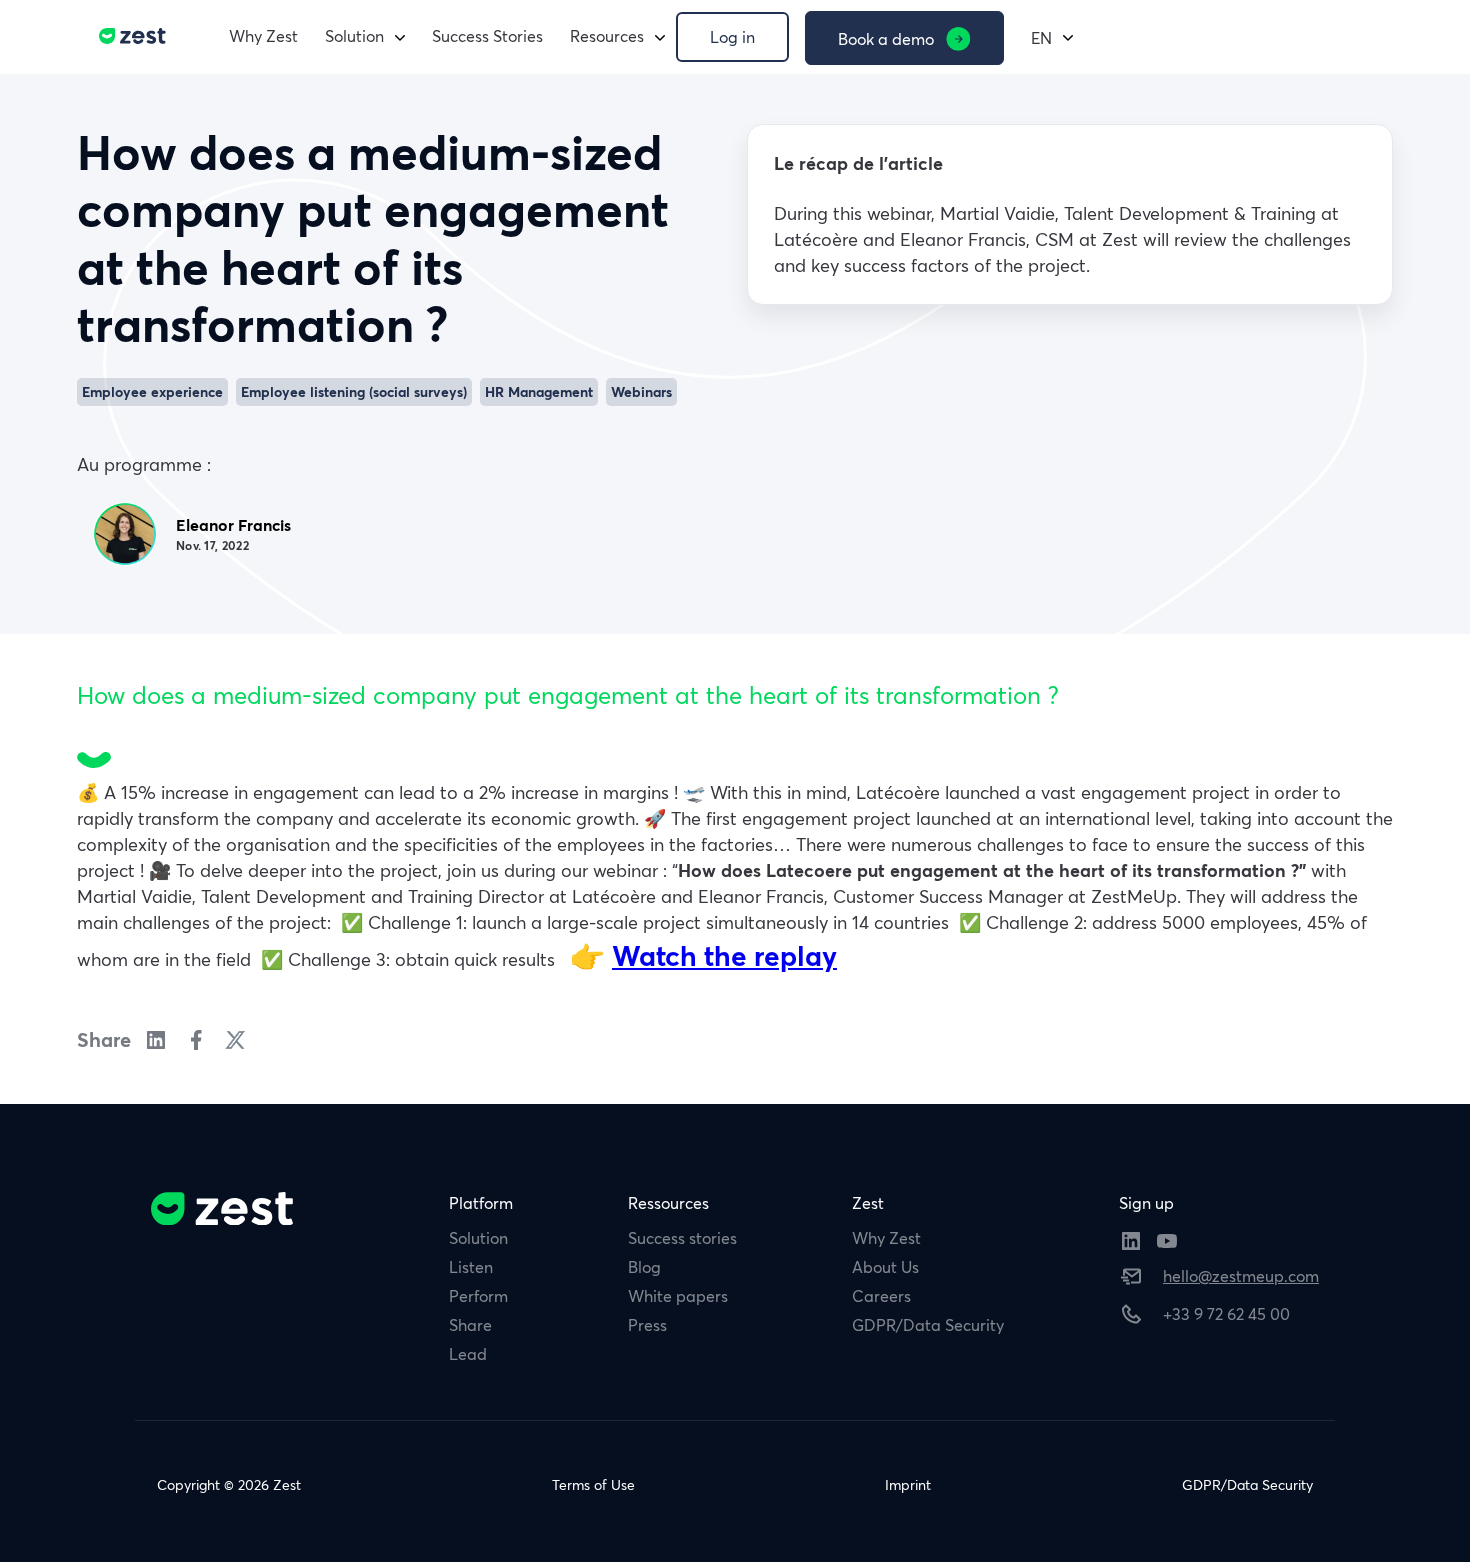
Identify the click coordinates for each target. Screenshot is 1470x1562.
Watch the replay (724, 956)
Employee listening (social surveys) (354, 392)
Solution (354, 36)
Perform (478, 1296)
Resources (607, 36)
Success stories (682, 1238)
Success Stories (487, 36)
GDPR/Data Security (928, 1325)
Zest (868, 1203)
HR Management (539, 392)
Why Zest (263, 36)
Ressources (668, 1203)
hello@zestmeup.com (1241, 1276)
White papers (678, 1296)
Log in (732, 37)
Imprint (908, 1485)
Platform (481, 1203)
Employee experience (152, 392)
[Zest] (127, 36)
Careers (881, 1296)
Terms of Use (593, 1485)
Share (470, 1325)
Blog (644, 1267)
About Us (885, 1267)
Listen (471, 1267)
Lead (468, 1354)
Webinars (641, 392)
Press (647, 1325)
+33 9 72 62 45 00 (1226, 1314)
